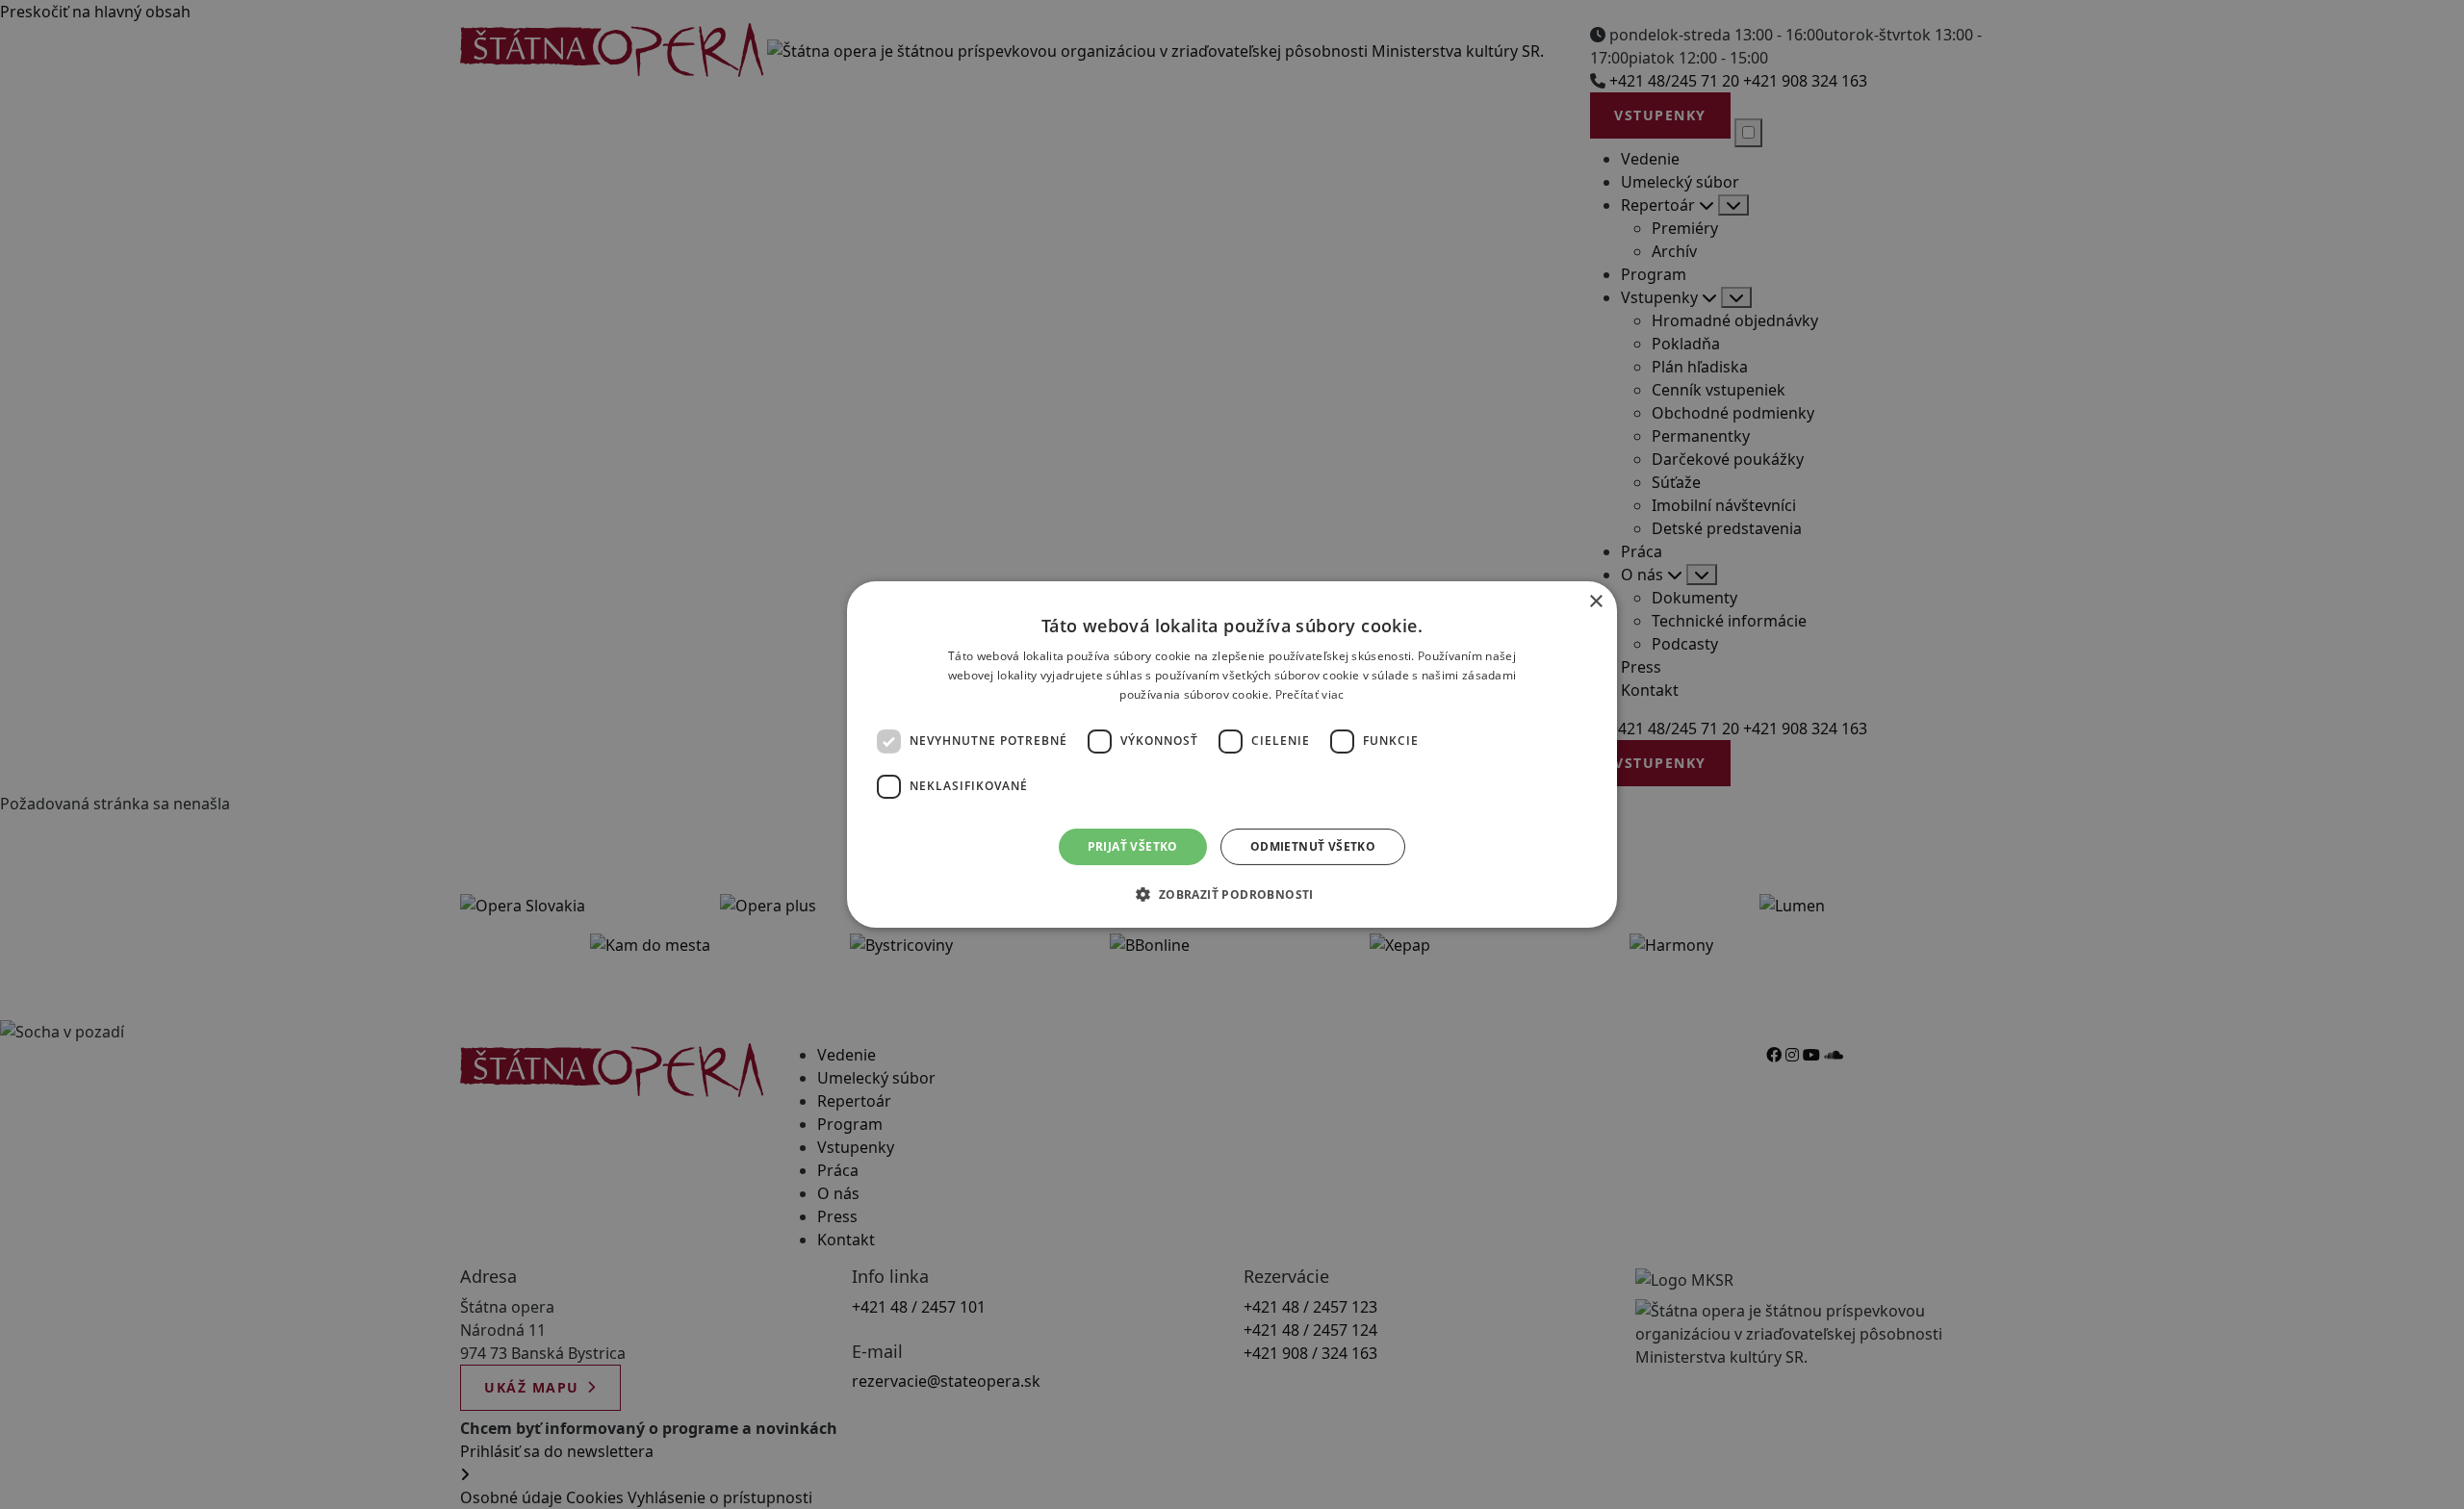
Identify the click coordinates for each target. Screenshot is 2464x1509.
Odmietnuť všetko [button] (1313, 846)
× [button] (1595, 602)
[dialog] (1232, 754)
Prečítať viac (1310, 694)
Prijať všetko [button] (1133, 846)
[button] (1232, 894)
